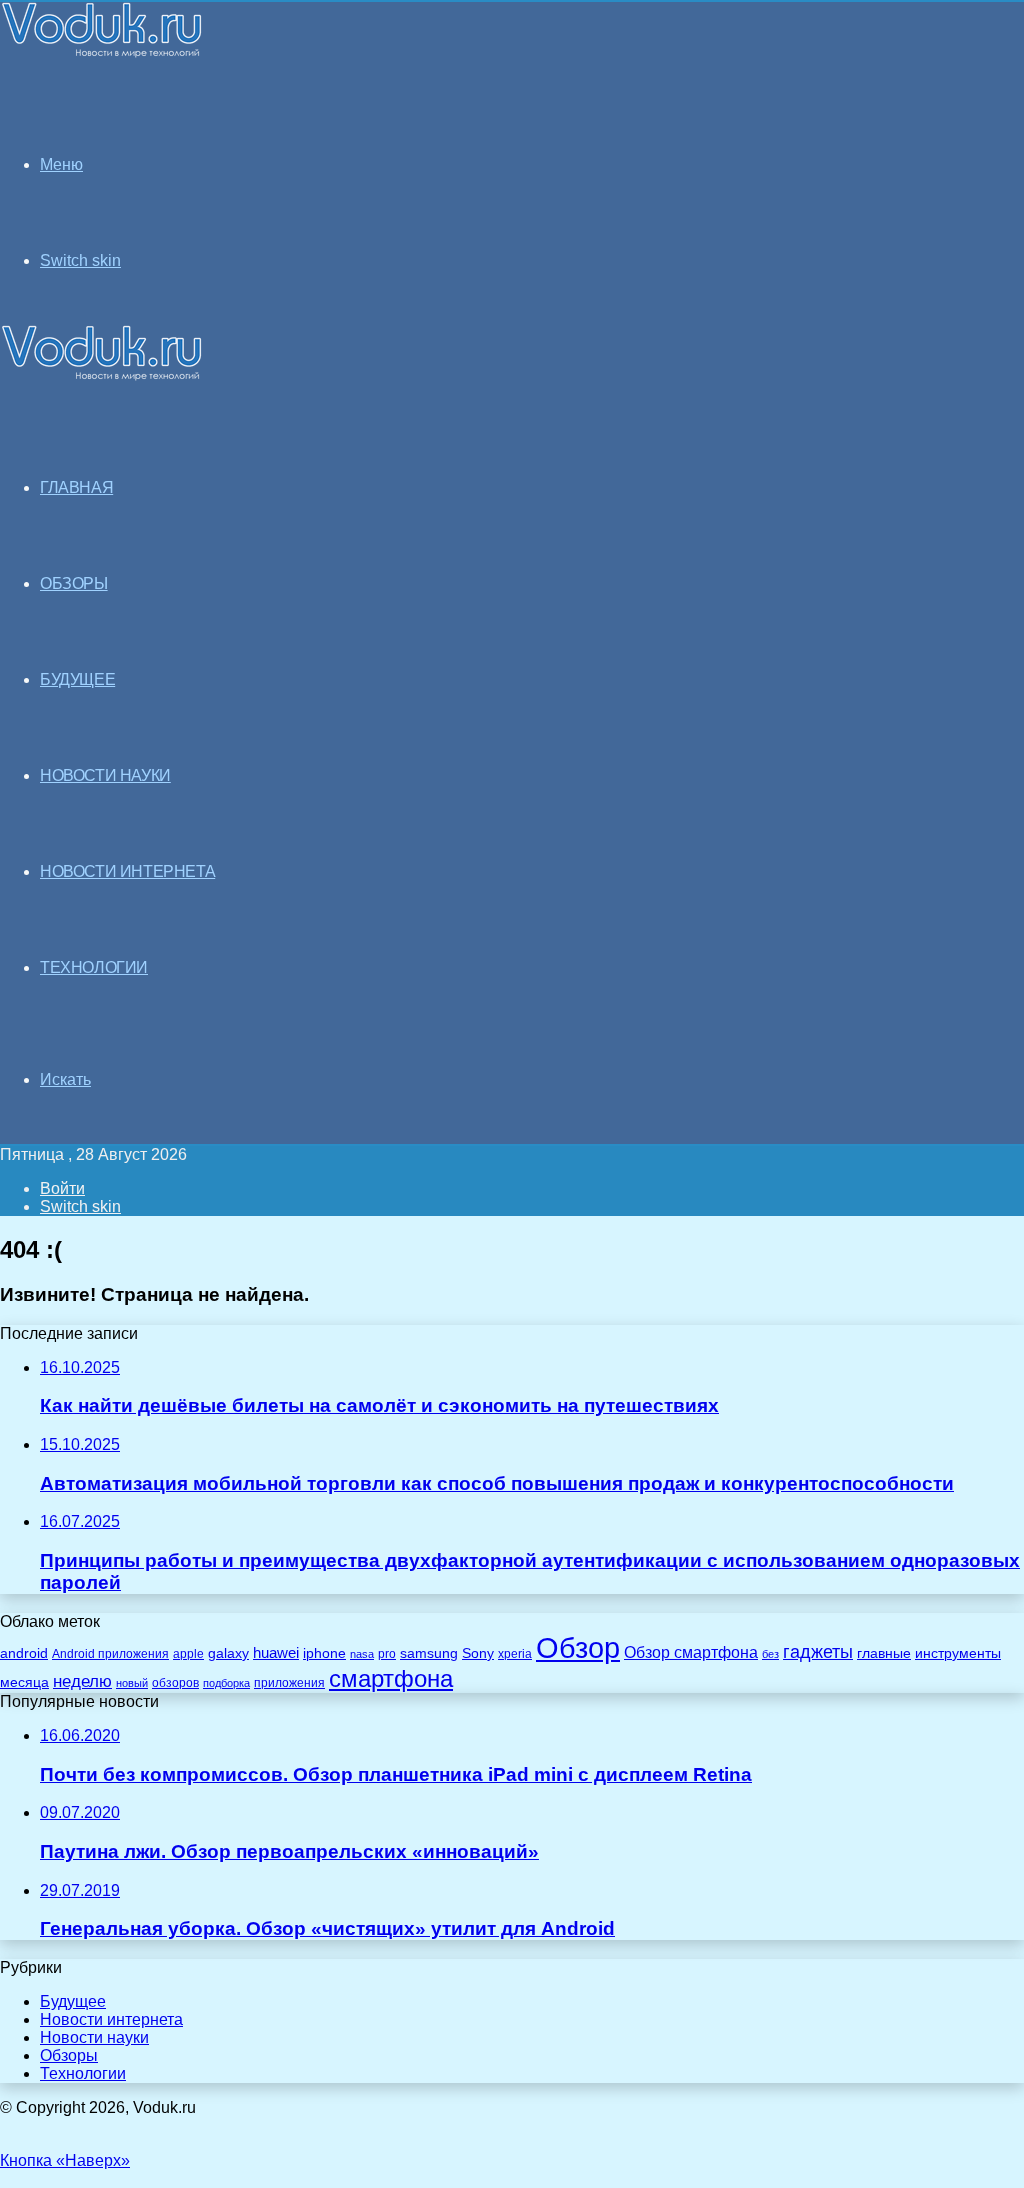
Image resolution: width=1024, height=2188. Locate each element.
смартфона (391, 1678)
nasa (362, 1654)
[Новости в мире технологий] (102, 52)
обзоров (175, 1682)
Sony (478, 1653)
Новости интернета (127, 871)
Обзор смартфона (691, 1652)
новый (132, 1683)
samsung (429, 1653)
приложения (289, 1682)
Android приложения (110, 1653)
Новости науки (94, 2037)
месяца (24, 1682)
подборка (226, 1683)
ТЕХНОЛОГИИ (94, 967)
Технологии (83, 2073)
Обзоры (69, 2055)
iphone (324, 1653)
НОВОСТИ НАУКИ (105, 775)
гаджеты (818, 1652)
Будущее (73, 2001)
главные (884, 1653)
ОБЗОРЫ (74, 583)
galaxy (228, 1653)
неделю (82, 1681)
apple (188, 1653)
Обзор (578, 1647)
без (770, 1654)
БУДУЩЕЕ (77, 679)
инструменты (958, 1653)
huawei (276, 1653)
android (24, 1653)
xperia (515, 1654)
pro (387, 1654)
